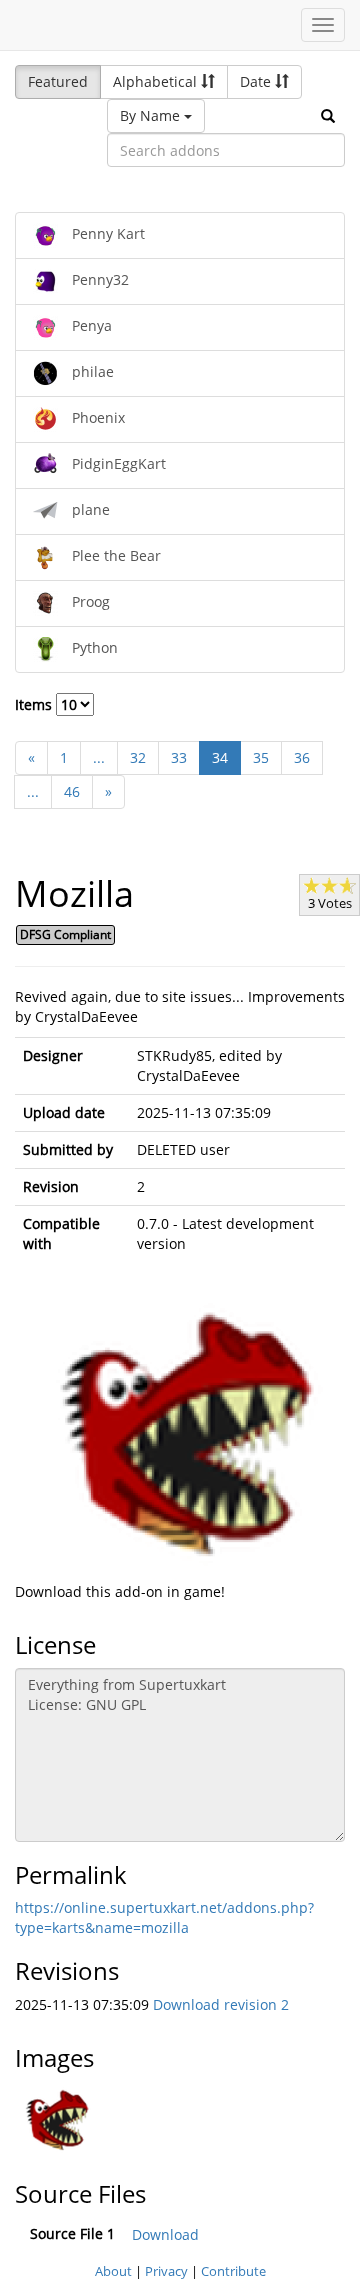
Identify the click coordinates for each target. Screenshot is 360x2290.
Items (35, 704)
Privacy (166, 2271)
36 (302, 757)
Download (165, 2234)
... (99, 757)
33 (179, 757)
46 (72, 791)
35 (261, 757)
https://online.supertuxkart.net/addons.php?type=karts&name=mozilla (164, 1917)
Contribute (233, 2271)
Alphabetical (157, 81)
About (113, 2271)
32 (138, 757)
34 (220, 757)
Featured (58, 81)
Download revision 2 (221, 2004)
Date (257, 81)
